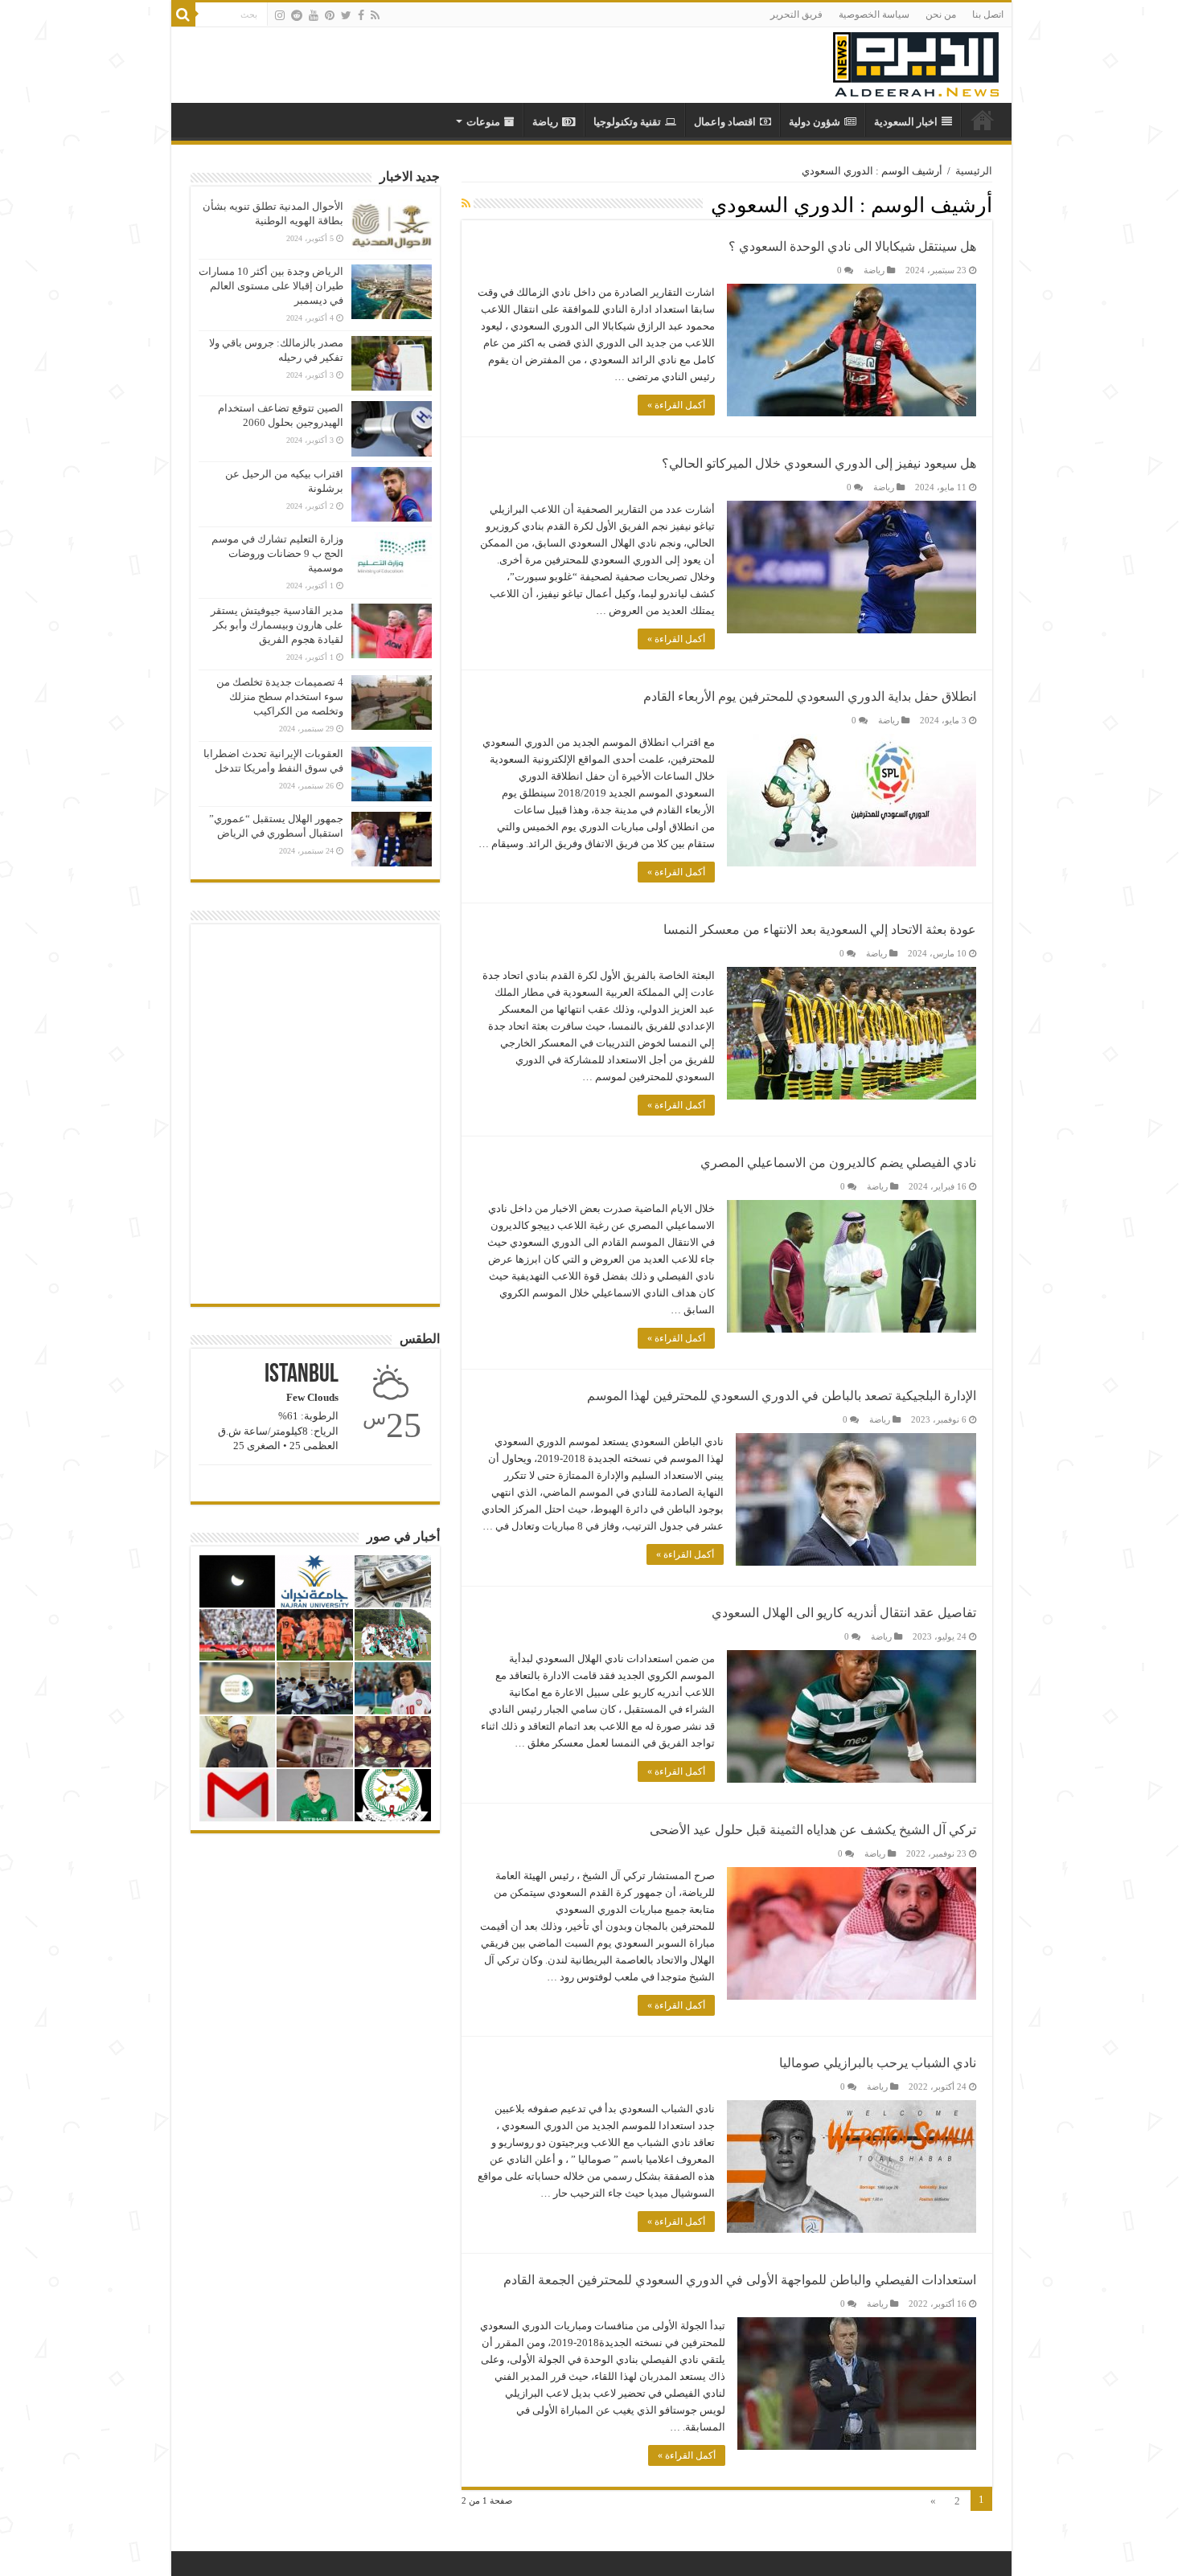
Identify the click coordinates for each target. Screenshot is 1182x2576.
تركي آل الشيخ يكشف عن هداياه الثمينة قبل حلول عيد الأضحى (813, 1830)
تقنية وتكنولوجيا (627, 122)
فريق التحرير (796, 14)
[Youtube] (314, 15)
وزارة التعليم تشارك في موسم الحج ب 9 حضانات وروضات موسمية (277, 553)
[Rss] (375, 15)
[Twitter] (346, 15)
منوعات (483, 122)
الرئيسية (974, 171)
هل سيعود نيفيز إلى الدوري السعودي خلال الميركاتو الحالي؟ (819, 463)
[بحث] (183, 14)
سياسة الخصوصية (874, 14)
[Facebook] (361, 15)
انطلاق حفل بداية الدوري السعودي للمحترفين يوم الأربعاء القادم (810, 696)
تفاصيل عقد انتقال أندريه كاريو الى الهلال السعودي (844, 1613)
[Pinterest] (330, 15)
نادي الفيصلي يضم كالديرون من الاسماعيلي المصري (838, 1163)
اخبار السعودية (906, 122)
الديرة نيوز (983, 120)
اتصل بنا (988, 14)
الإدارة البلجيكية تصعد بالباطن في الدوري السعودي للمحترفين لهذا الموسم (782, 1396)
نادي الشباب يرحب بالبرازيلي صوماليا (878, 2063)
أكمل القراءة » (676, 405)
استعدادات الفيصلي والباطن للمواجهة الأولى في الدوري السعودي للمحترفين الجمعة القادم (740, 2280)
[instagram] (280, 15)
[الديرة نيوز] (916, 61)
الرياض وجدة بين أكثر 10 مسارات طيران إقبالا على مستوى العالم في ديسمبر (271, 286)
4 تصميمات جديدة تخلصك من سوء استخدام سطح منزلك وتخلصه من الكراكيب (280, 696)
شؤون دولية (815, 122)
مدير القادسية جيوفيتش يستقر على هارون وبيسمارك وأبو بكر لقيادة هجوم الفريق (277, 625)
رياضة (545, 122)
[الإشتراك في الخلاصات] (466, 204)
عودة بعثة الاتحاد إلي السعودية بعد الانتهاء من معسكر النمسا (820, 930)
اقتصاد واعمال (725, 122)
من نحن (941, 14)
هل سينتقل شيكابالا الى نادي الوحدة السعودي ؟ (852, 246)
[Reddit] (297, 15)
